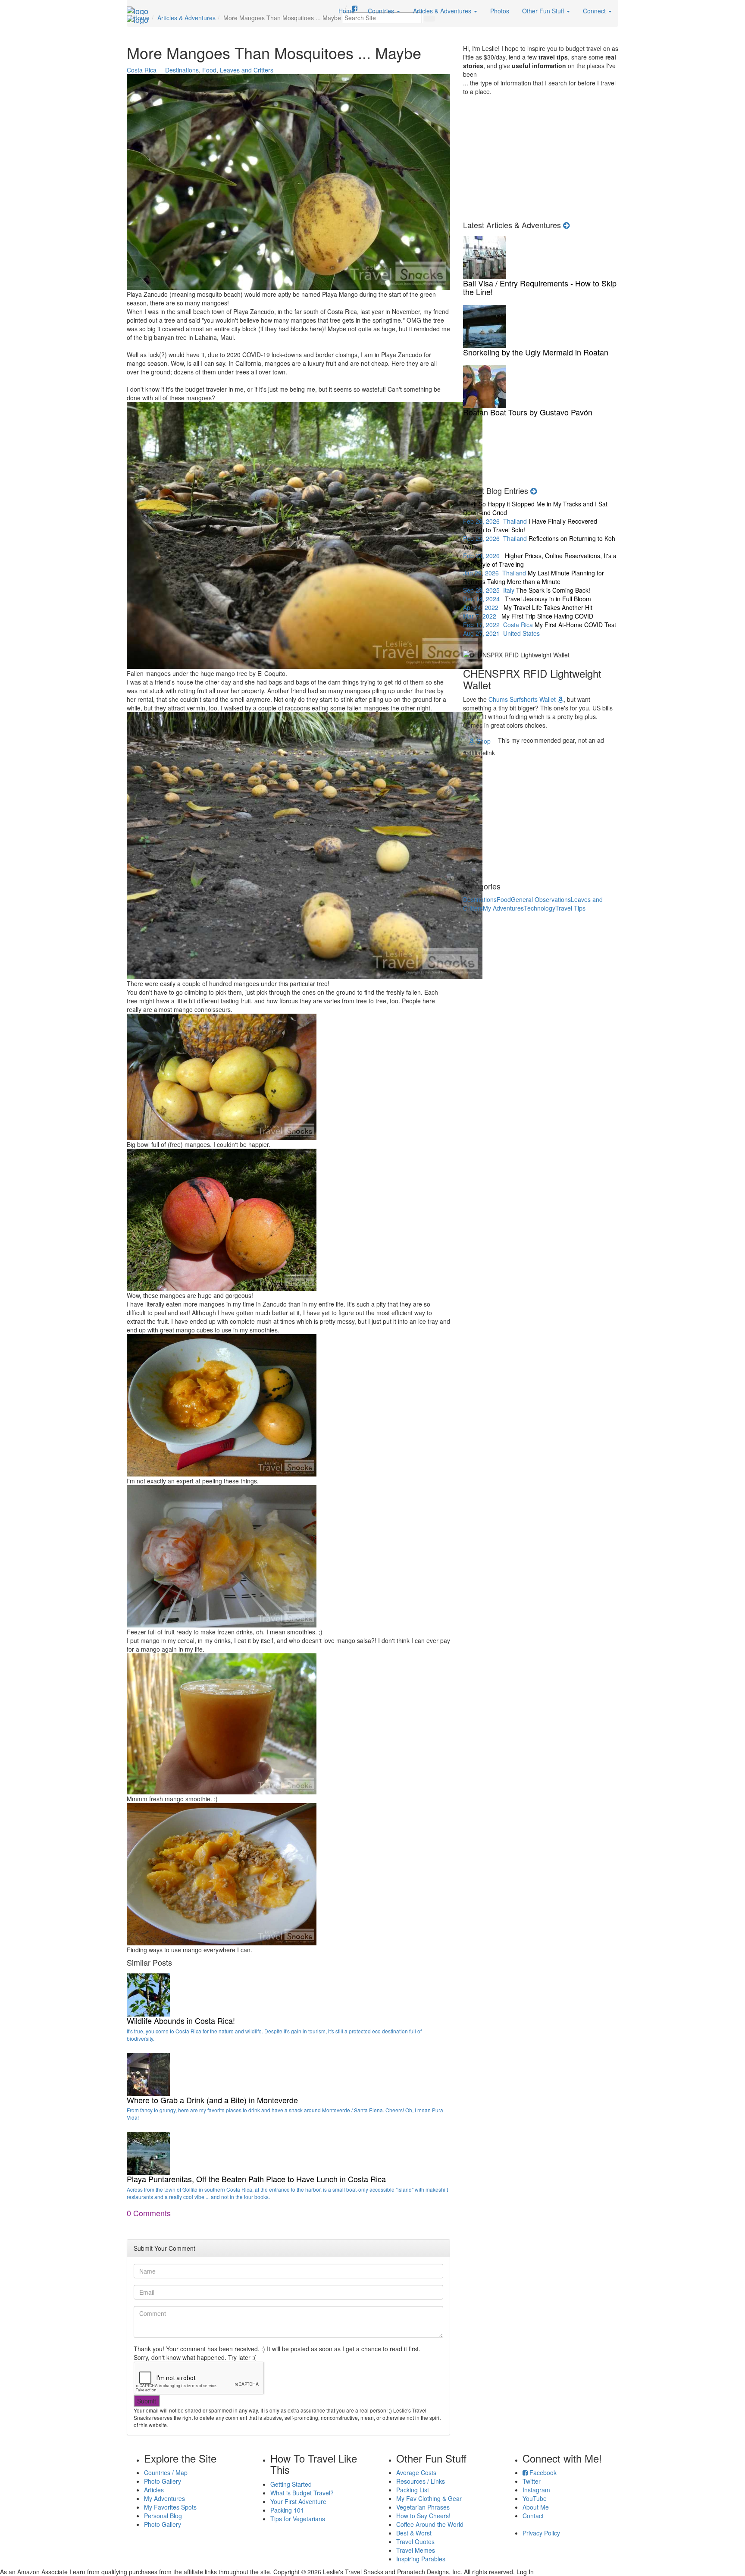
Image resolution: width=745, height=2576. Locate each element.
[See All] (534, 490)
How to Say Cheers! (423, 2516)
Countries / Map (166, 2472)
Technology (540, 908)
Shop (483, 741)
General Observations (541, 899)
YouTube (535, 2498)
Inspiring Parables (421, 2559)
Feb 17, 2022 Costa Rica (528, 620)
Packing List (413, 2490)
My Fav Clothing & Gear (429, 2498)
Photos (500, 11)
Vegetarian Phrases (423, 2507)
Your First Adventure (298, 2501)
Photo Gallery (163, 2481)
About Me (536, 2507)
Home (347, 11)
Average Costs (416, 2472)
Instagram (536, 2490)
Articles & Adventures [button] (443, 11)
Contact (533, 2516)
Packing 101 (287, 2510)
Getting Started (291, 2484)
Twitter (532, 2481)
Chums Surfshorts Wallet (523, 699)
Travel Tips (570, 908)
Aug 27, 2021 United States (540, 629)
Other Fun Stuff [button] (544, 11)
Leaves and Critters (247, 70)
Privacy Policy (541, 2533)
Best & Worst (414, 2533)
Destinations (182, 70)
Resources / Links (421, 2481)
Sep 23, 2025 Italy (534, 581)
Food (209, 70)
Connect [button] (595, 11)
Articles (154, 2490)
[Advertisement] (541, 156)
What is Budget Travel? (302, 2493)
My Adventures (503, 908)
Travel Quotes (415, 2541)
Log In (525, 2572)
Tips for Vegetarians (298, 2519)
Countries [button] (382, 11)
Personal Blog (163, 2516)
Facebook (542, 2472)
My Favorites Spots (170, 2507)
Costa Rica (142, 70)
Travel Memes (416, 2550)
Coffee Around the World (430, 2524)
